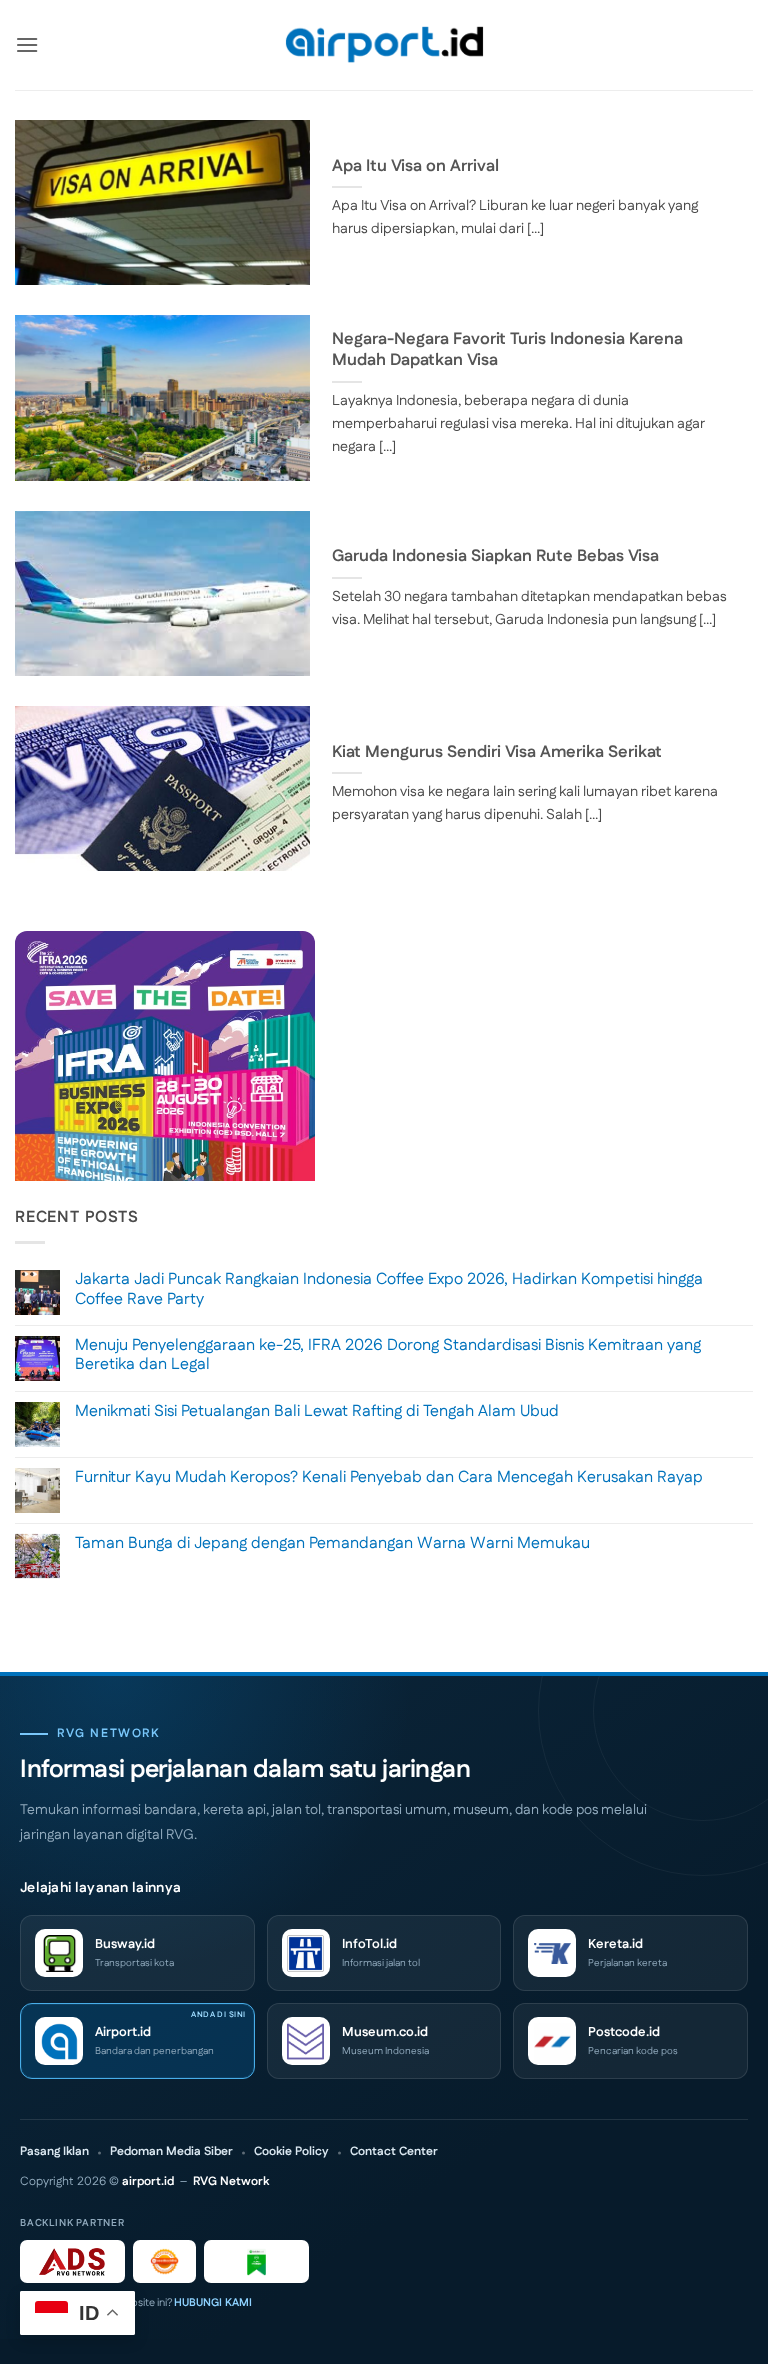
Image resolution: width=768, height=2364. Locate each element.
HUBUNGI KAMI (213, 2303)
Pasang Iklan (54, 2152)
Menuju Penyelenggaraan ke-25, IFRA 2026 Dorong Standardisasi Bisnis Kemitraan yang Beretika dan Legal (388, 1355)
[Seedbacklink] (164, 2261)
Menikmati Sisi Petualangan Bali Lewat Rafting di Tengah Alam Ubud (317, 1411)
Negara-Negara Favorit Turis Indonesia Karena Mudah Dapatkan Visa (507, 350)
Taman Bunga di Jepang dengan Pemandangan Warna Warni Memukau (332, 1543)
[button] (27, 44)
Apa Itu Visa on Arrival (415, 167)
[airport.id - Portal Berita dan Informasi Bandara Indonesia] (384, 45)
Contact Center (394, 2152)
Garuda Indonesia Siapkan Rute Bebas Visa (495, 557)
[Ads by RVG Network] (72, 2261)
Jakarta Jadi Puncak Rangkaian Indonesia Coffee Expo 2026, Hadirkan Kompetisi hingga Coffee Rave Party (389, 1289)
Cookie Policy (291, 2152)
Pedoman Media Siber (171, 2152)
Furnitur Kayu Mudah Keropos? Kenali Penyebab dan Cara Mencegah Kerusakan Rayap (389, 1477)
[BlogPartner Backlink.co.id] (256, 2261)
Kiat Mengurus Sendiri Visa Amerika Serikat (497, 753)
